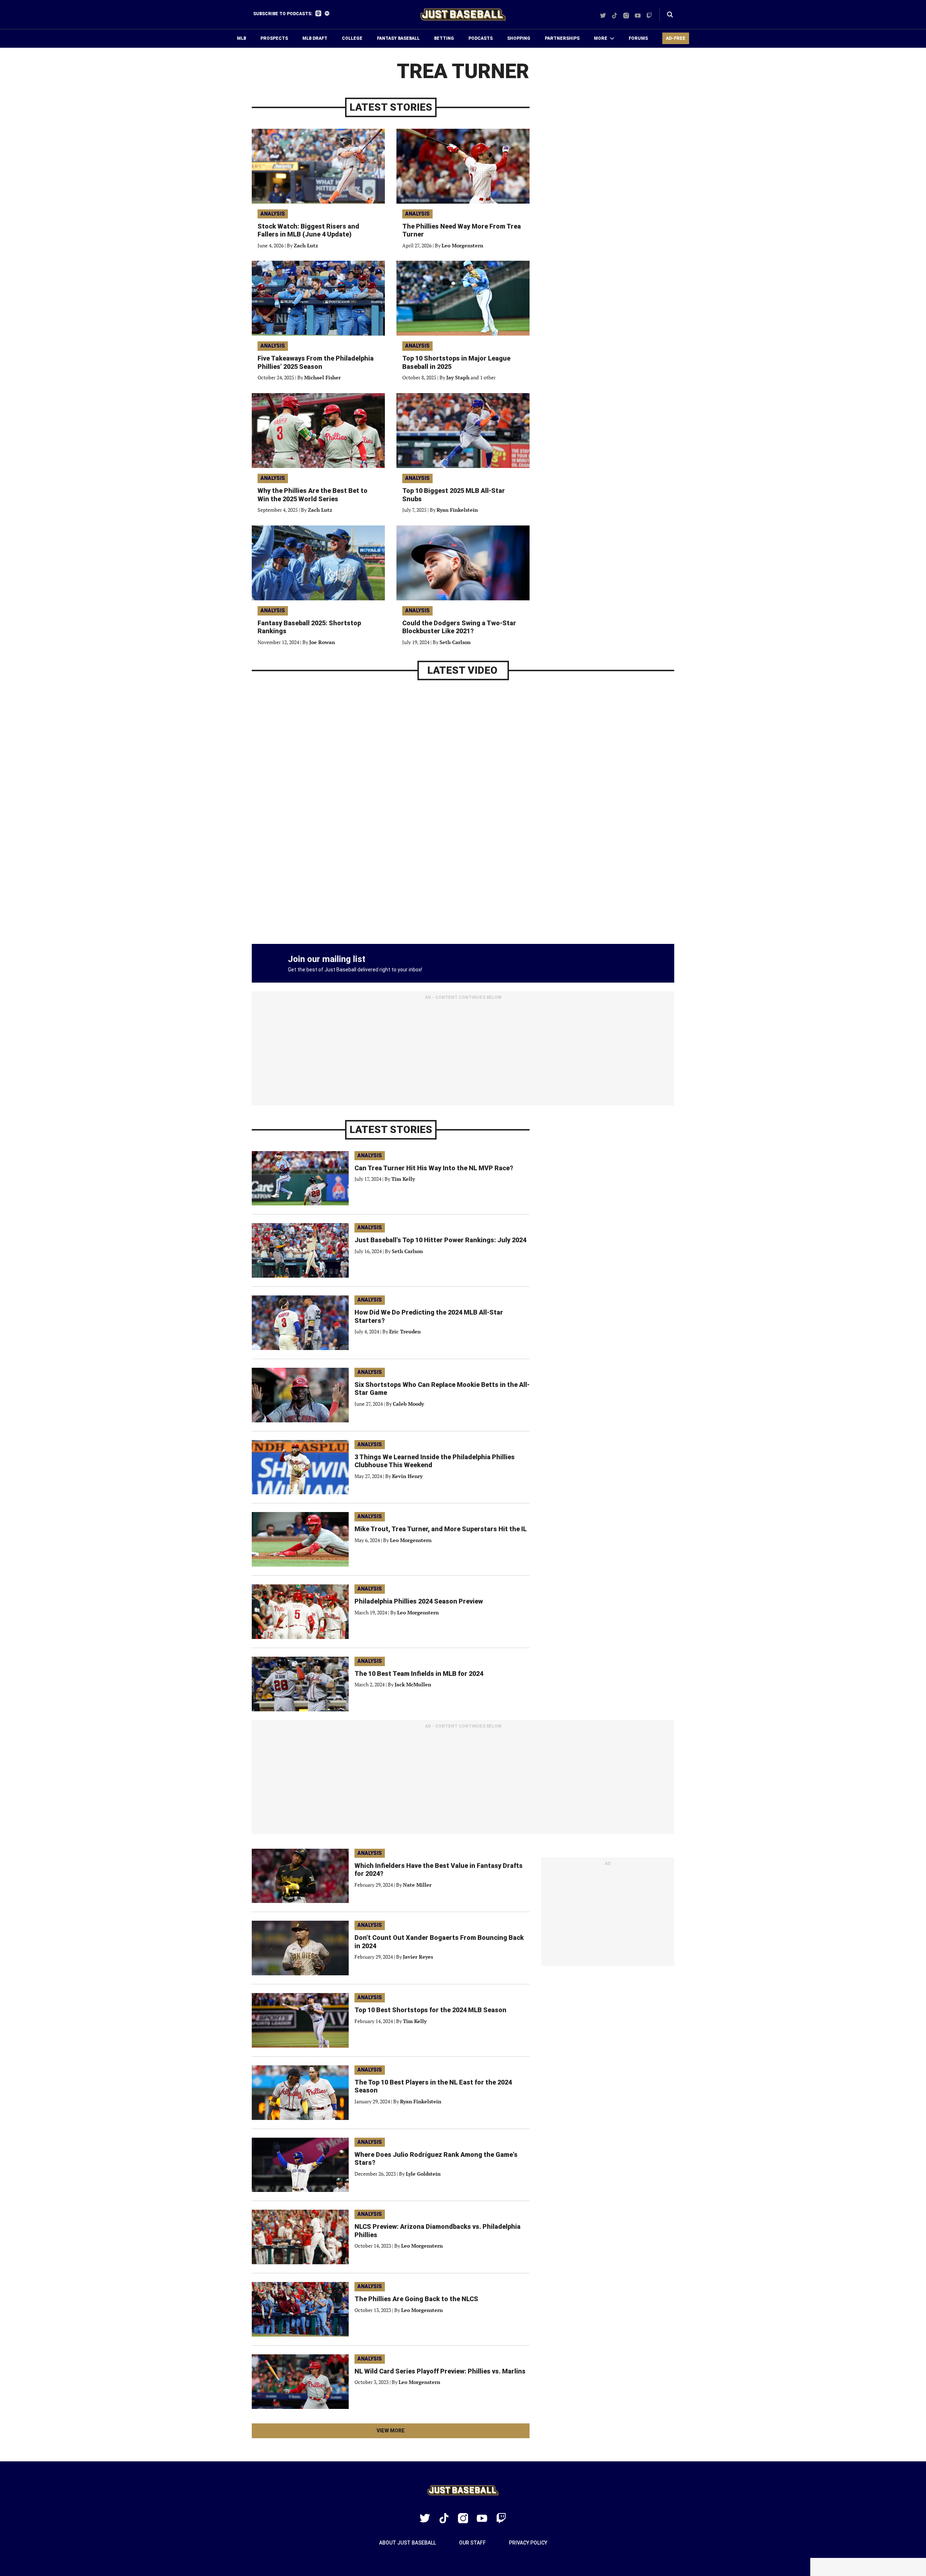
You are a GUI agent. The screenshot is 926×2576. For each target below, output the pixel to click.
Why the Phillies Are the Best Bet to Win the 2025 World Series (313, 495)
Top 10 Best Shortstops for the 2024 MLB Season (430, 2010)
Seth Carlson (455, 642)
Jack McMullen (413, 1684)
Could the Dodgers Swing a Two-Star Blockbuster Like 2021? (459, 627)
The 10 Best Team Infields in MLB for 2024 (419, 1674)
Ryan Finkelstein (457, 510)
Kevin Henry (407, 1476)
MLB (241, 38)
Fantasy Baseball (398, 38)
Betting (444, 38)
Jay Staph (458, 377)
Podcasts (481, 38)
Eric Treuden (405, 1331)
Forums (638, 38)
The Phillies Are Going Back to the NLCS (416, 2299)
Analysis (273, 214)
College (352, 38)
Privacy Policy (528, 2543)
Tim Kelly (403, 1179)
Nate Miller (417, 1885)
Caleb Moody (408, 1404)
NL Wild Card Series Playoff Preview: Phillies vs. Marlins (440, 2371)
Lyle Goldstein (423, 2174)
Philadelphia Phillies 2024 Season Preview (419, 1601)
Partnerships (562, 38)
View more (403, 2433)
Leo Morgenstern (462, 245)
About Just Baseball (407, 2543)
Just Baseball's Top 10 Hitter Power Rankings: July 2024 (440, 1240)
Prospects (274, 38)
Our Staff (472, 2543)
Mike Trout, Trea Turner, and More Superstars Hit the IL (441, 1529)
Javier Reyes (418, 1957)
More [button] (601, 38)
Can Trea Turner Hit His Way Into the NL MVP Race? (434, 1168)
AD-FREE (676, 38)
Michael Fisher (322, 377)
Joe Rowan (322, 642)
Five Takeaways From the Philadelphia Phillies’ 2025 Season (316, 362)
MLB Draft (315, 38)
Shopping (519, 38)
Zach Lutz (306, 245)
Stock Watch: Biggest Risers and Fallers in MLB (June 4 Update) (308, 230)
